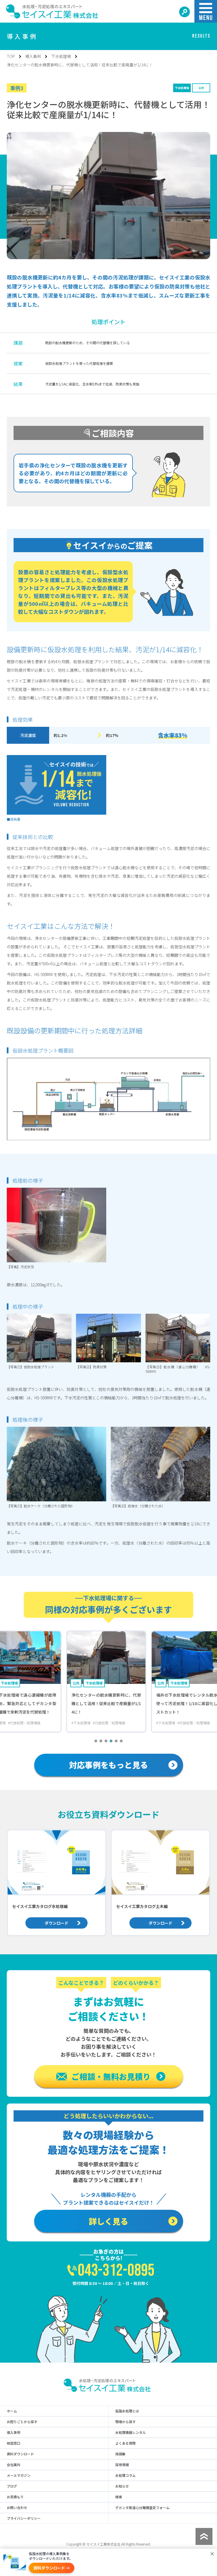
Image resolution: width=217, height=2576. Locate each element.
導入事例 (33, 56)
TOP (11, 56)
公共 (201, 88)
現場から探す (125, 2422)
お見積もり (15, 2497)
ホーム (12, 2411)
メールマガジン (19, 2475)
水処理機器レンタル (131, 2432)
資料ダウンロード (20, 2454)
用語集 (120, 2454)
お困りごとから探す (22, 2422)
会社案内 (14, 2465)
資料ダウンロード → (52, 2568)
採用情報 (122, 2465)
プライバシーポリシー (24, 2518)
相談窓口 (14, 2443)
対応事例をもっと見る (108, 1765)
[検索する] (185, 12)
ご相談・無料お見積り (111, 2076)
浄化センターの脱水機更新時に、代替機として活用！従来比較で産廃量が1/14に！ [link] (80, 65)
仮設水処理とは (127, 2411)
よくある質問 (125, 2443)
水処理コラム (125, 2475)
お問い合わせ (17, 2508)
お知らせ (122, 2486)
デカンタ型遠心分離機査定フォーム (142, 2508)
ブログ (12, 2486)
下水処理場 (61, 56)
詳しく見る (108, 2221)
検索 (119, 2497)
